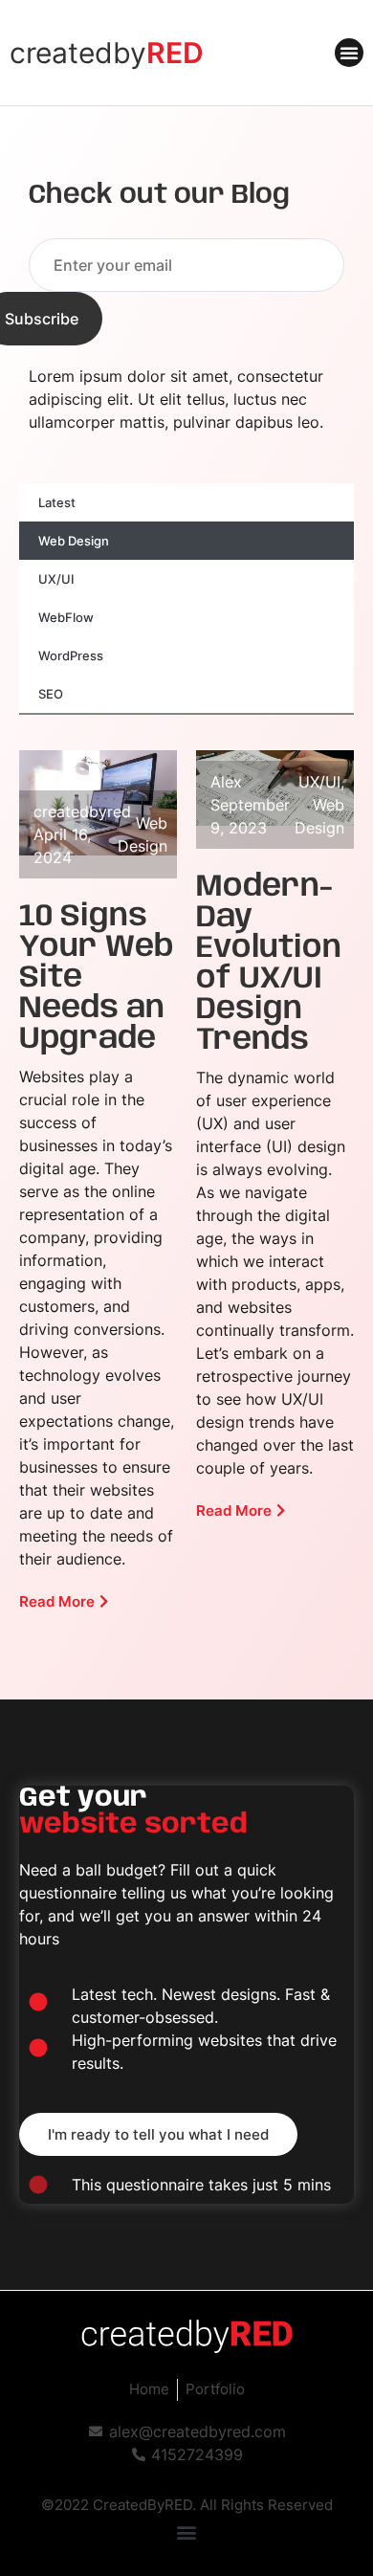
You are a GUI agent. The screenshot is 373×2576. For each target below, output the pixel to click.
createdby (107, 53)
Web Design (74, 541)
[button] (349, 53)
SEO (51, 694)
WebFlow (66, 617)
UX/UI (56, 579)
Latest (57, 502)
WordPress (71, 655)
